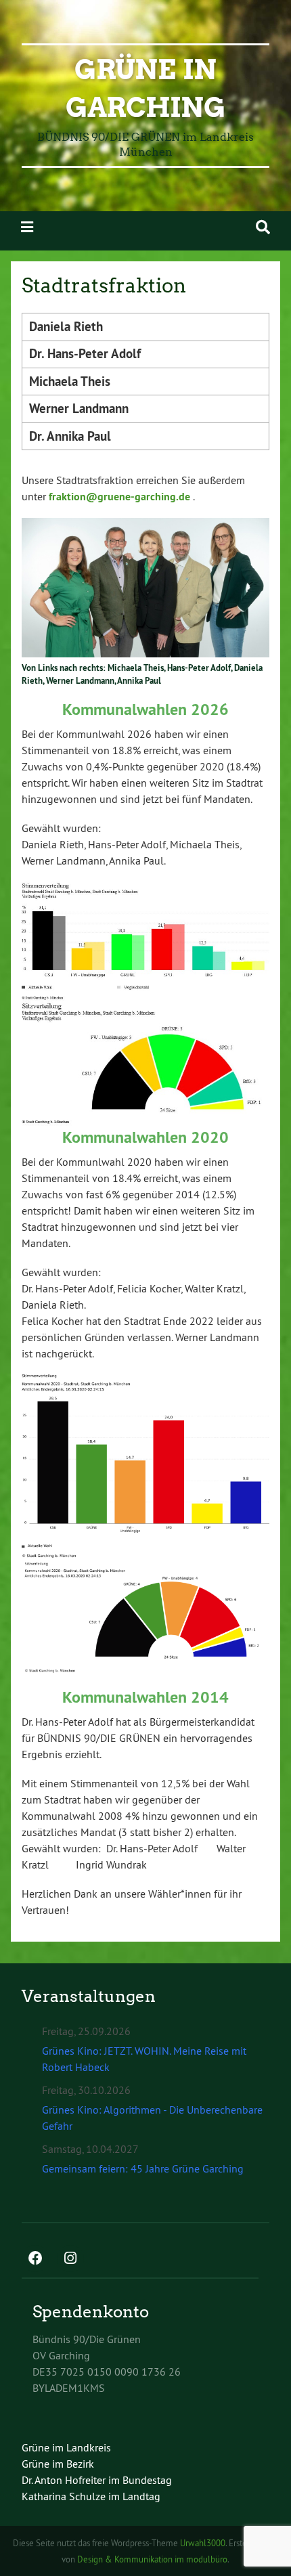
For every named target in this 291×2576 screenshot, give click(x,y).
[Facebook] (35, 2259)
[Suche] (263, 227)
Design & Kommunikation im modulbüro (152, 2559)
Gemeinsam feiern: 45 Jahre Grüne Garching (143, 2168)
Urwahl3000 (203, 2543)
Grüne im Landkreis (66, 2447)
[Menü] (27, 227)
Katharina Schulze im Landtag (91, 2496)
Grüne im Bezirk (58, 2464)
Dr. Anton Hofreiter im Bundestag (97, 2480)
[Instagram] (70, 2259)
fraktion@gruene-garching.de (119, 497)
